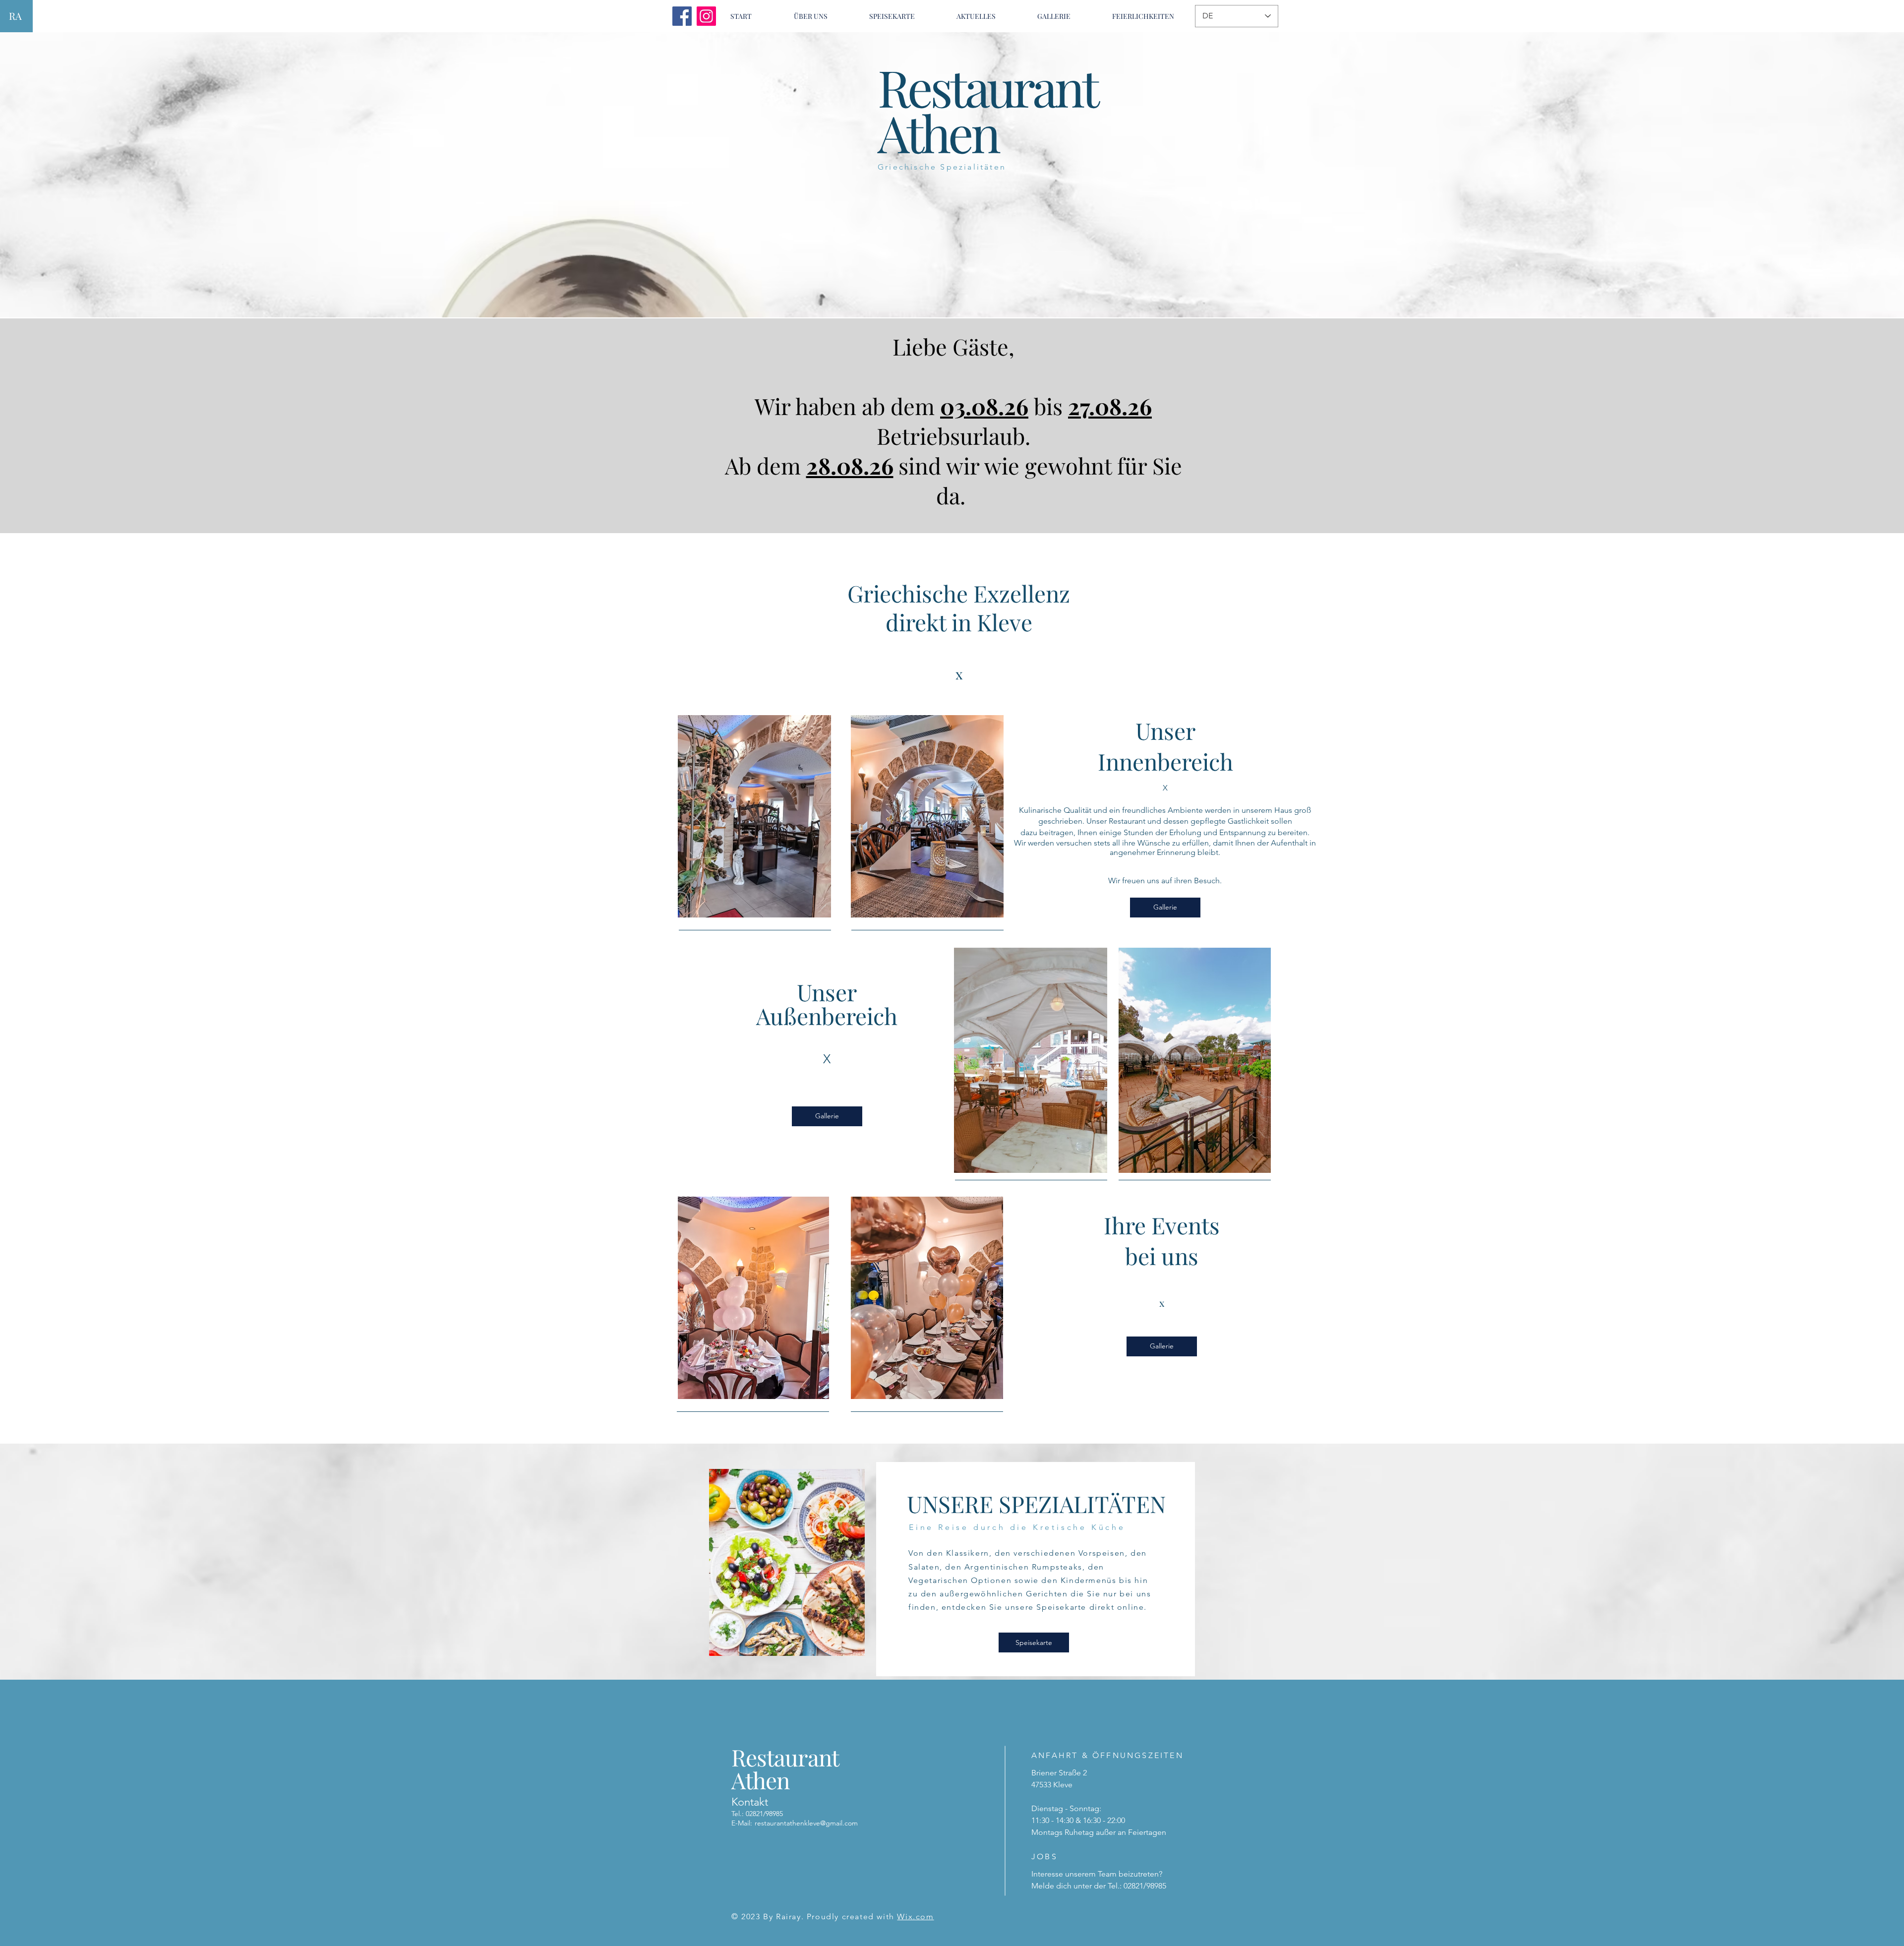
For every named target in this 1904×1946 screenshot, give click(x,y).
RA (15, 16)
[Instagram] (706, 16)
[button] (892, 16)
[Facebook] (682, 16)
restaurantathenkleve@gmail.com (806, 1823)
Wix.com (915, 1916)
